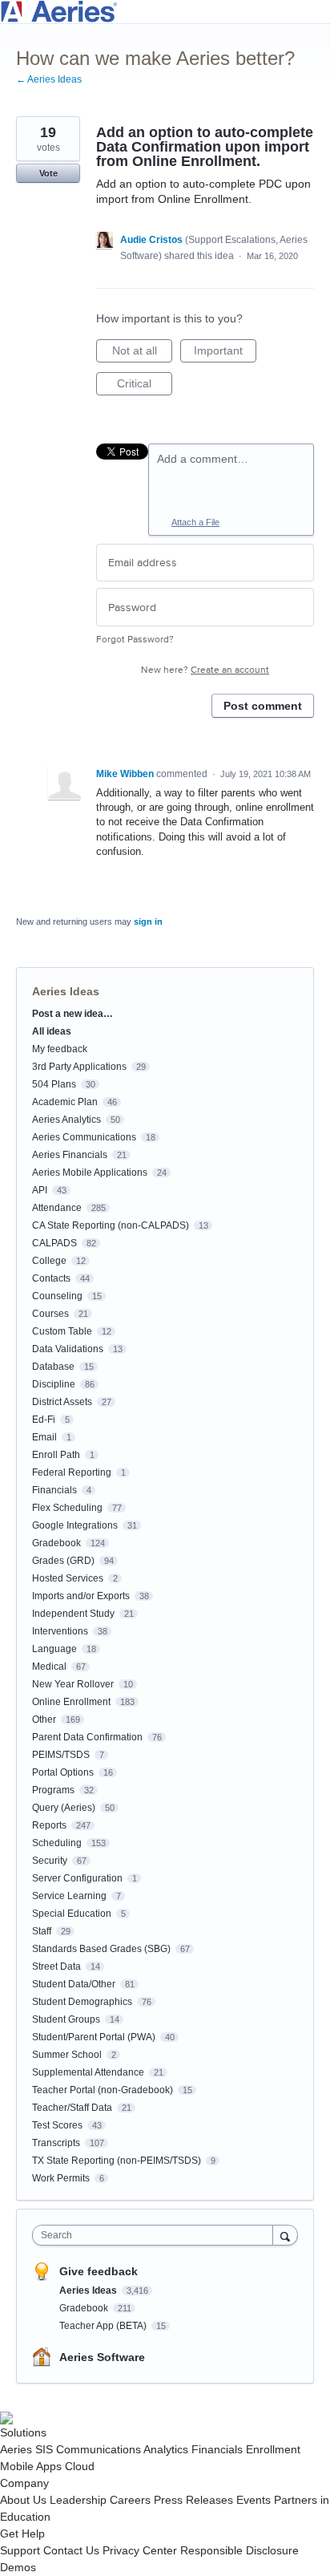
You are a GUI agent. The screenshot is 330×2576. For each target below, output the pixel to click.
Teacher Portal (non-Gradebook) (103, 2090)
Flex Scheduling (67, 1508)
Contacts (51, 1278)
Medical (49, 1667)
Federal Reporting (72, 1472)
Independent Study (73, 1614)
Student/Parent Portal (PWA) (94, 2037)
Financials (54, 1490)
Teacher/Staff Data (72, 2108)
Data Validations (68, 1349)
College (49, 1261)
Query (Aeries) (64, 1808)
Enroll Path (56, 1455)
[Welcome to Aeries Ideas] (165, 12)
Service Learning (69, 1896)
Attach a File (195, 522)
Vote (48, 173)
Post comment (263, 706)
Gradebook (56, 1543)
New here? (205, 670)
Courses (50, 1314)
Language (54, 1649)
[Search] (285, 2235)
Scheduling (57, 1843)
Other (44, 1719)
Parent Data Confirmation (87, 1737)
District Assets (62, 1402)
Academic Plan (65, 1102)
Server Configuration (77, 1878)
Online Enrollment (71, 1702)
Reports (49, 1825)
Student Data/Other (74, 1984)
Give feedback (99, 2271)
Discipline (54, 1384)
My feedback (60, 1049)
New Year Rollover (73, 1684)
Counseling (57, 1296)
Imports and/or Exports (81, 1596)
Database (53, 1367)
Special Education (72, 1914)
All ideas (52, 1031)
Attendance (57, 1208)
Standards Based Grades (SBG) (101, 1949)
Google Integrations (75, 1525)
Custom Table (62, 1331)
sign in (148, 921)
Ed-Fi (44, 1420)
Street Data (56, 1966)
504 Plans (54, 1084)
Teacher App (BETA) (104, 2326)
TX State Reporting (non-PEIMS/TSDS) (117, 2161)
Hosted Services (68, 1578)
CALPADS (54, 1243)
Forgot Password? (135, 640)
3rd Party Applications (79, 1067)
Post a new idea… (72, 1014)
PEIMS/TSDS (61, 1755)
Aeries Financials (70, 1155)
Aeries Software (102, 2357)
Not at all (142, 353)
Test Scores (57, 2125)
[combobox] (156, 2235)
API (40, 1190)
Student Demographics (82, 2002)
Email (44, 1437)
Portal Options (63, 1772)
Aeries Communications (84, 1137)
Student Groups (66, 2019)
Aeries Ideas (66, 991)
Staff (42, 1931)
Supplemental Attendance (88, 2072)
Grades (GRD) (63, 1561)
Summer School (67, 2055)
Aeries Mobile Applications (90, 1173)
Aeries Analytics (66, 1120)
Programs (53, 1790)
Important (225, 353)
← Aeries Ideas (49, 79)
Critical (145, 386)
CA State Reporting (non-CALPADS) (111, 1225)
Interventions (60, 1631)
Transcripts (56, 2143)
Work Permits (61, 2178)
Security (50, 1861)
